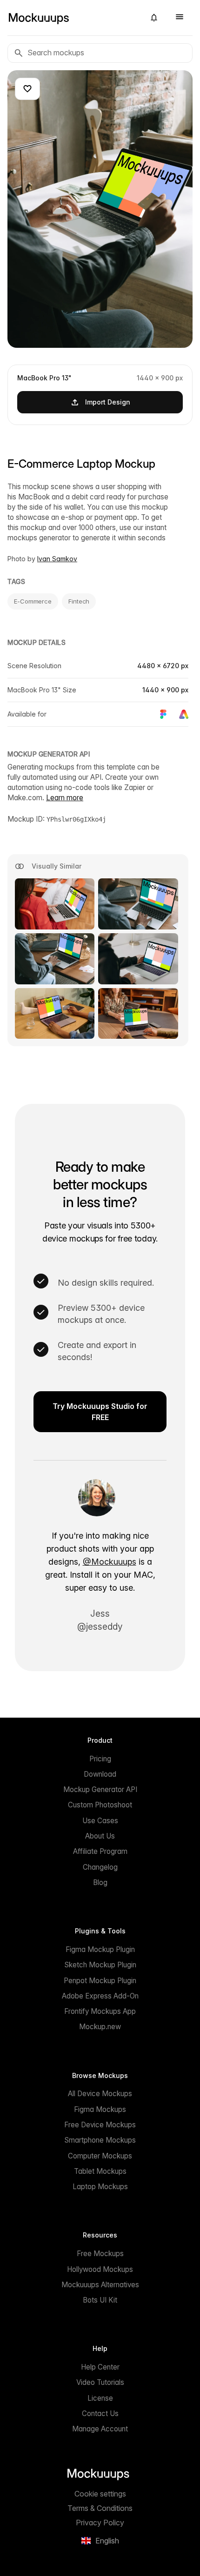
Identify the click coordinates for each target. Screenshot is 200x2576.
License (100, 2398)
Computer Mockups (100, 2156)
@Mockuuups (110, 1562)
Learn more (65, 798)
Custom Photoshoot (100, 1805)
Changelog (100, 1867)
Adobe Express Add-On (100, 1996)
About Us (100, 1836)
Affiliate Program (100, 1851)
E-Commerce (33, 601)
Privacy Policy (100, 2523)
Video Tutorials (100, 2382)
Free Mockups (100, 2254)
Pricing (100, 1759)
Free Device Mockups (100, 2125)
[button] (154, 18)
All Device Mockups (100, 2094)
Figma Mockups (100, 2109)
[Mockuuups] (73, 18)
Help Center (100, 2367)
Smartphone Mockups (100, 2140)
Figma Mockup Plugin (100, 1949)
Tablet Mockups (100, 2171)
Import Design (108, 402)
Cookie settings (100, 2494)
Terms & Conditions (100, 2508)
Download (100, 1774)
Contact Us (100, 2413)
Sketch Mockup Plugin (100, 1965)
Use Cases (100, 1821)
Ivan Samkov (57, 559)
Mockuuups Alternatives (100, 2285)
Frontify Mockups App (100, 2011)
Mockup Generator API (100, 1789)
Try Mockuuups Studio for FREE (100, 1412)
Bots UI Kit (100, 2300)
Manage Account (100, 2429)
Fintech (79, 601)
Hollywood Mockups (100, 2269)
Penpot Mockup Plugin (100, 1981)
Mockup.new (100, 2027)
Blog (100, 1882)
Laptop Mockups (100, 2187)
